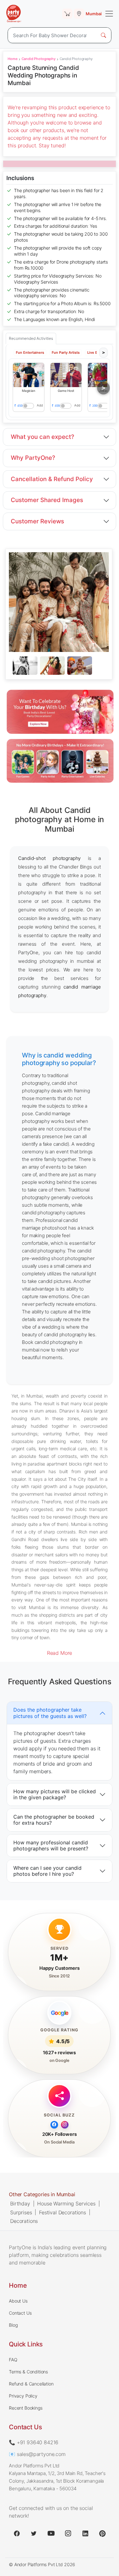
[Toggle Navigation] (109, 14)
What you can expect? (43, 437)
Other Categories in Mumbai (42, 2194)
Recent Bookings (26, 2408)
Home (12, 59)
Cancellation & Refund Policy (52, 479)
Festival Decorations (63, 2212)
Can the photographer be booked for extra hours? (54, 1820)
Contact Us (20, 2313)
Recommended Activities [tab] (31, 338)
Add (40, 405)
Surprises (21, 2212)
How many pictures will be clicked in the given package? (55, 1794)
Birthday (20, 2204)
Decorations (24, 2221)
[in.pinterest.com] (102, 2533)
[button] (29, 375)
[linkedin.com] (85, 2533)
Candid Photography (39, 59)
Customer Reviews (37, 521)
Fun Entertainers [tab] (30, 352)
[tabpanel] (59, 666)
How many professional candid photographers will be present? (51, 1845)
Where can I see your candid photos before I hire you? (47, 1871)
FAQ (13, 2360)
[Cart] (67, 14)
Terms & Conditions (28, 2372)
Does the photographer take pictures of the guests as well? (50, 1713)
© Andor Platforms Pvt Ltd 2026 (42, 2564)
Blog (13, 2325)
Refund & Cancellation (31, 2384)
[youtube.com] (51, 2533)
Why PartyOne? (33, 458)
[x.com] (34, 2533)
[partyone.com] (14, 14)
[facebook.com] (17, 2533)
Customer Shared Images (47, 500)
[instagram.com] (68, 2533)
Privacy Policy (23, 2396)
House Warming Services (66, 2204)
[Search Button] (103, 35)
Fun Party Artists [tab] (66, 352)
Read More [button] (60, 1653)
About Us (18, 2301)
